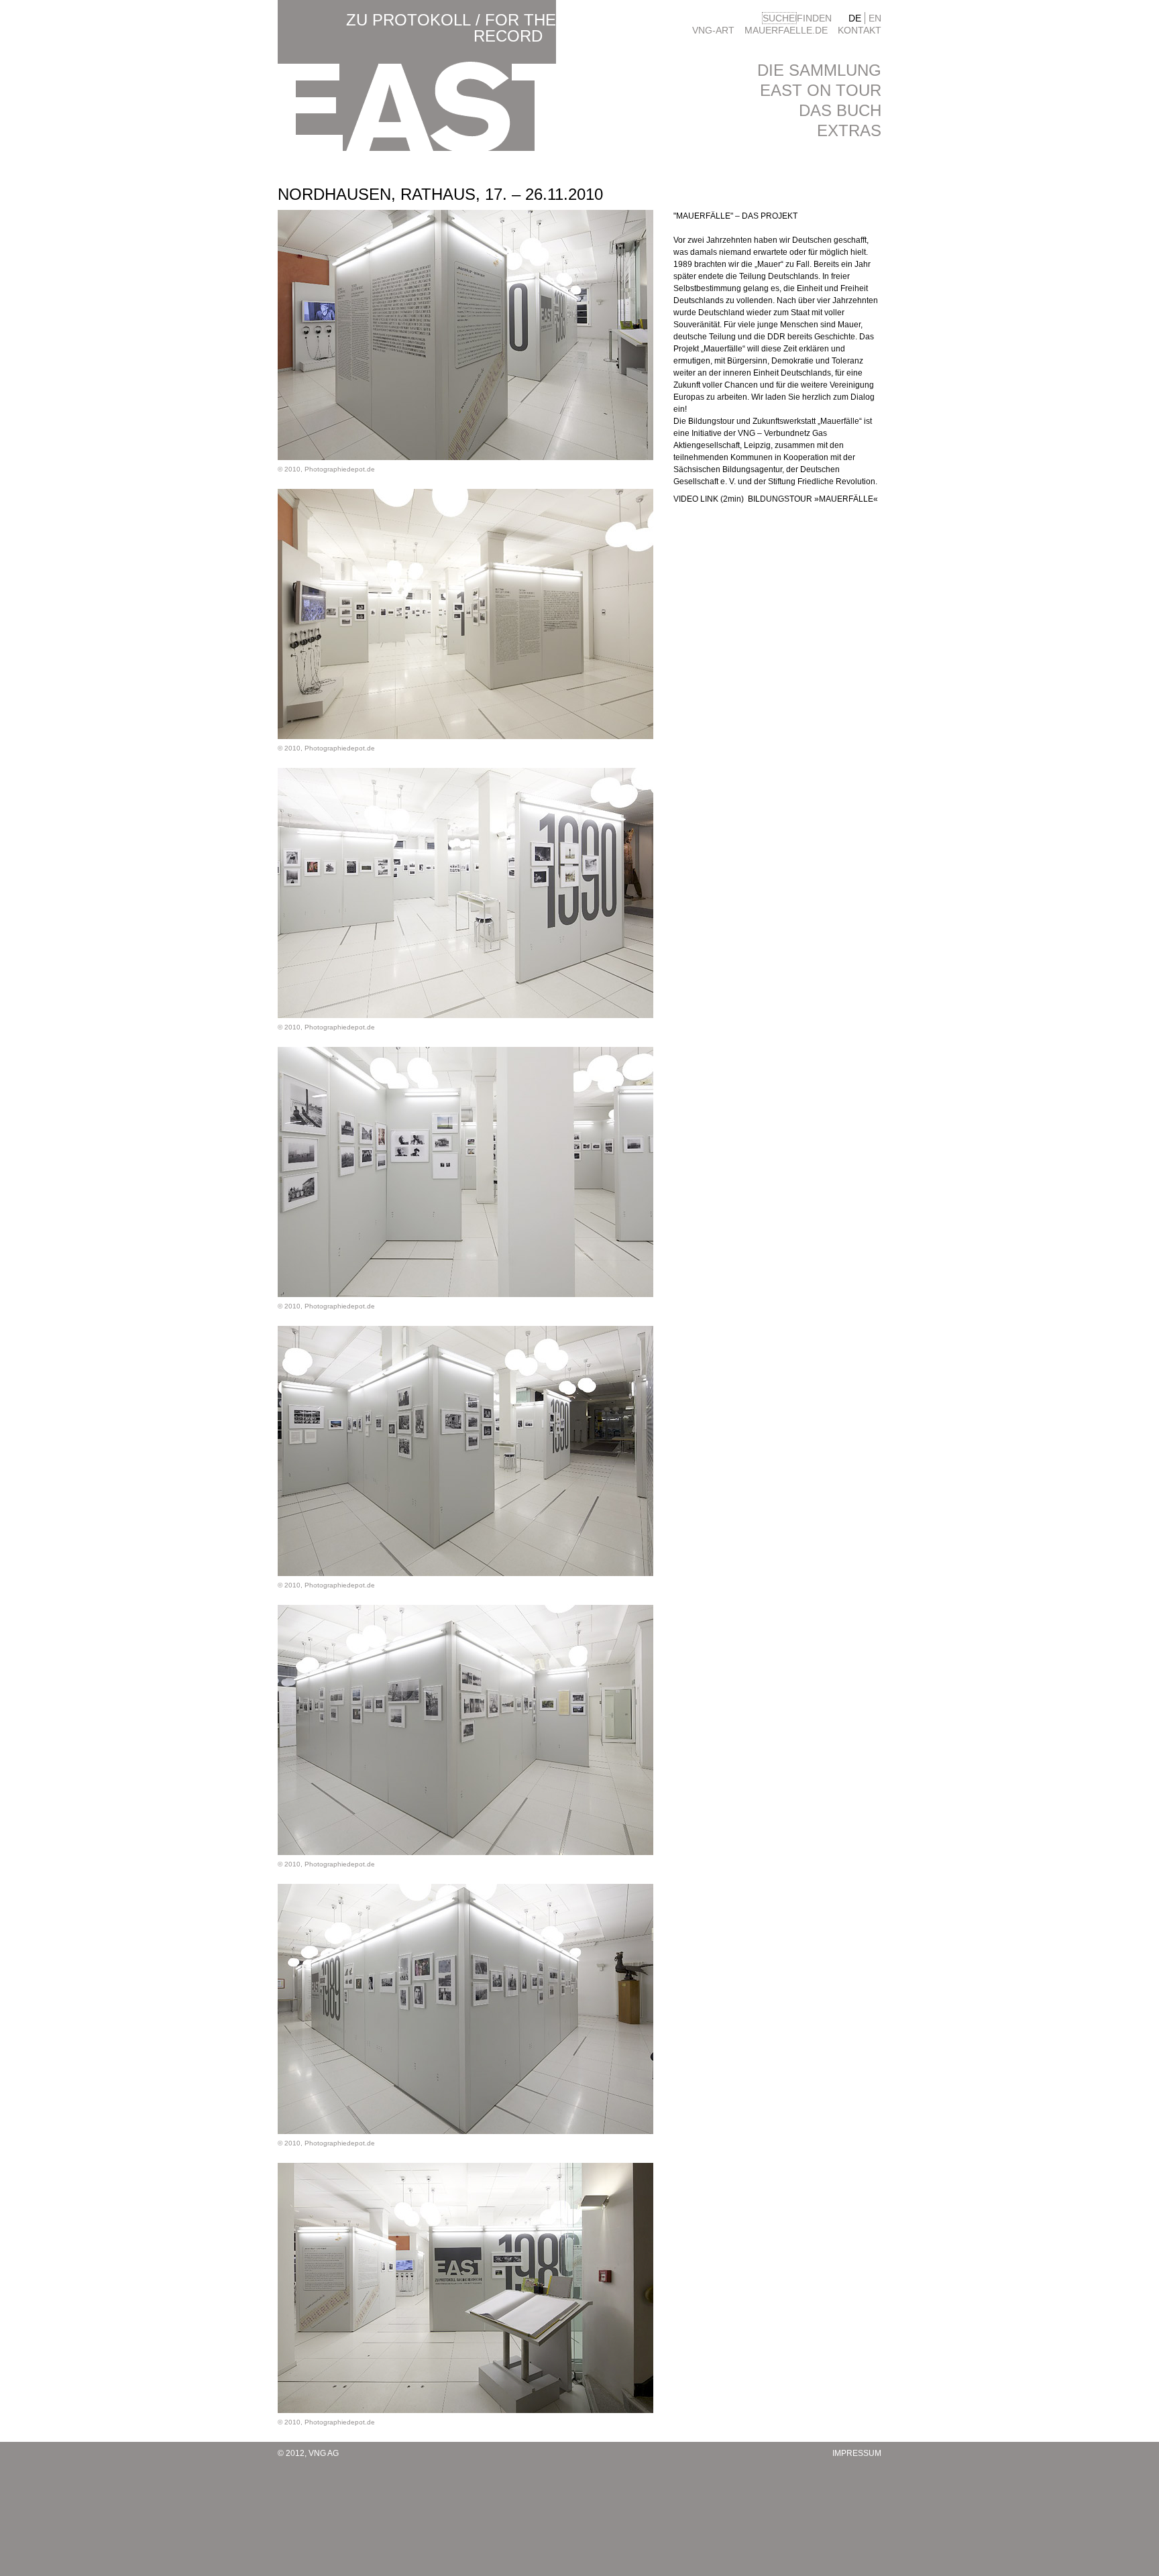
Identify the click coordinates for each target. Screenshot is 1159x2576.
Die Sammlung (819, 70)
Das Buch (840, 110)
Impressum (857, 2453)
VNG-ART (713, 30)
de (855, 18)
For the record (515, 28)
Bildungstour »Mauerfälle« (813, 499)
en (875, 18)
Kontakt (860, 30)
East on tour (821, 90)
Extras (849, 130)
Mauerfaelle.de (786, 30)
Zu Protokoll (408, 20)
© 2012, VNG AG (308, 2453)
